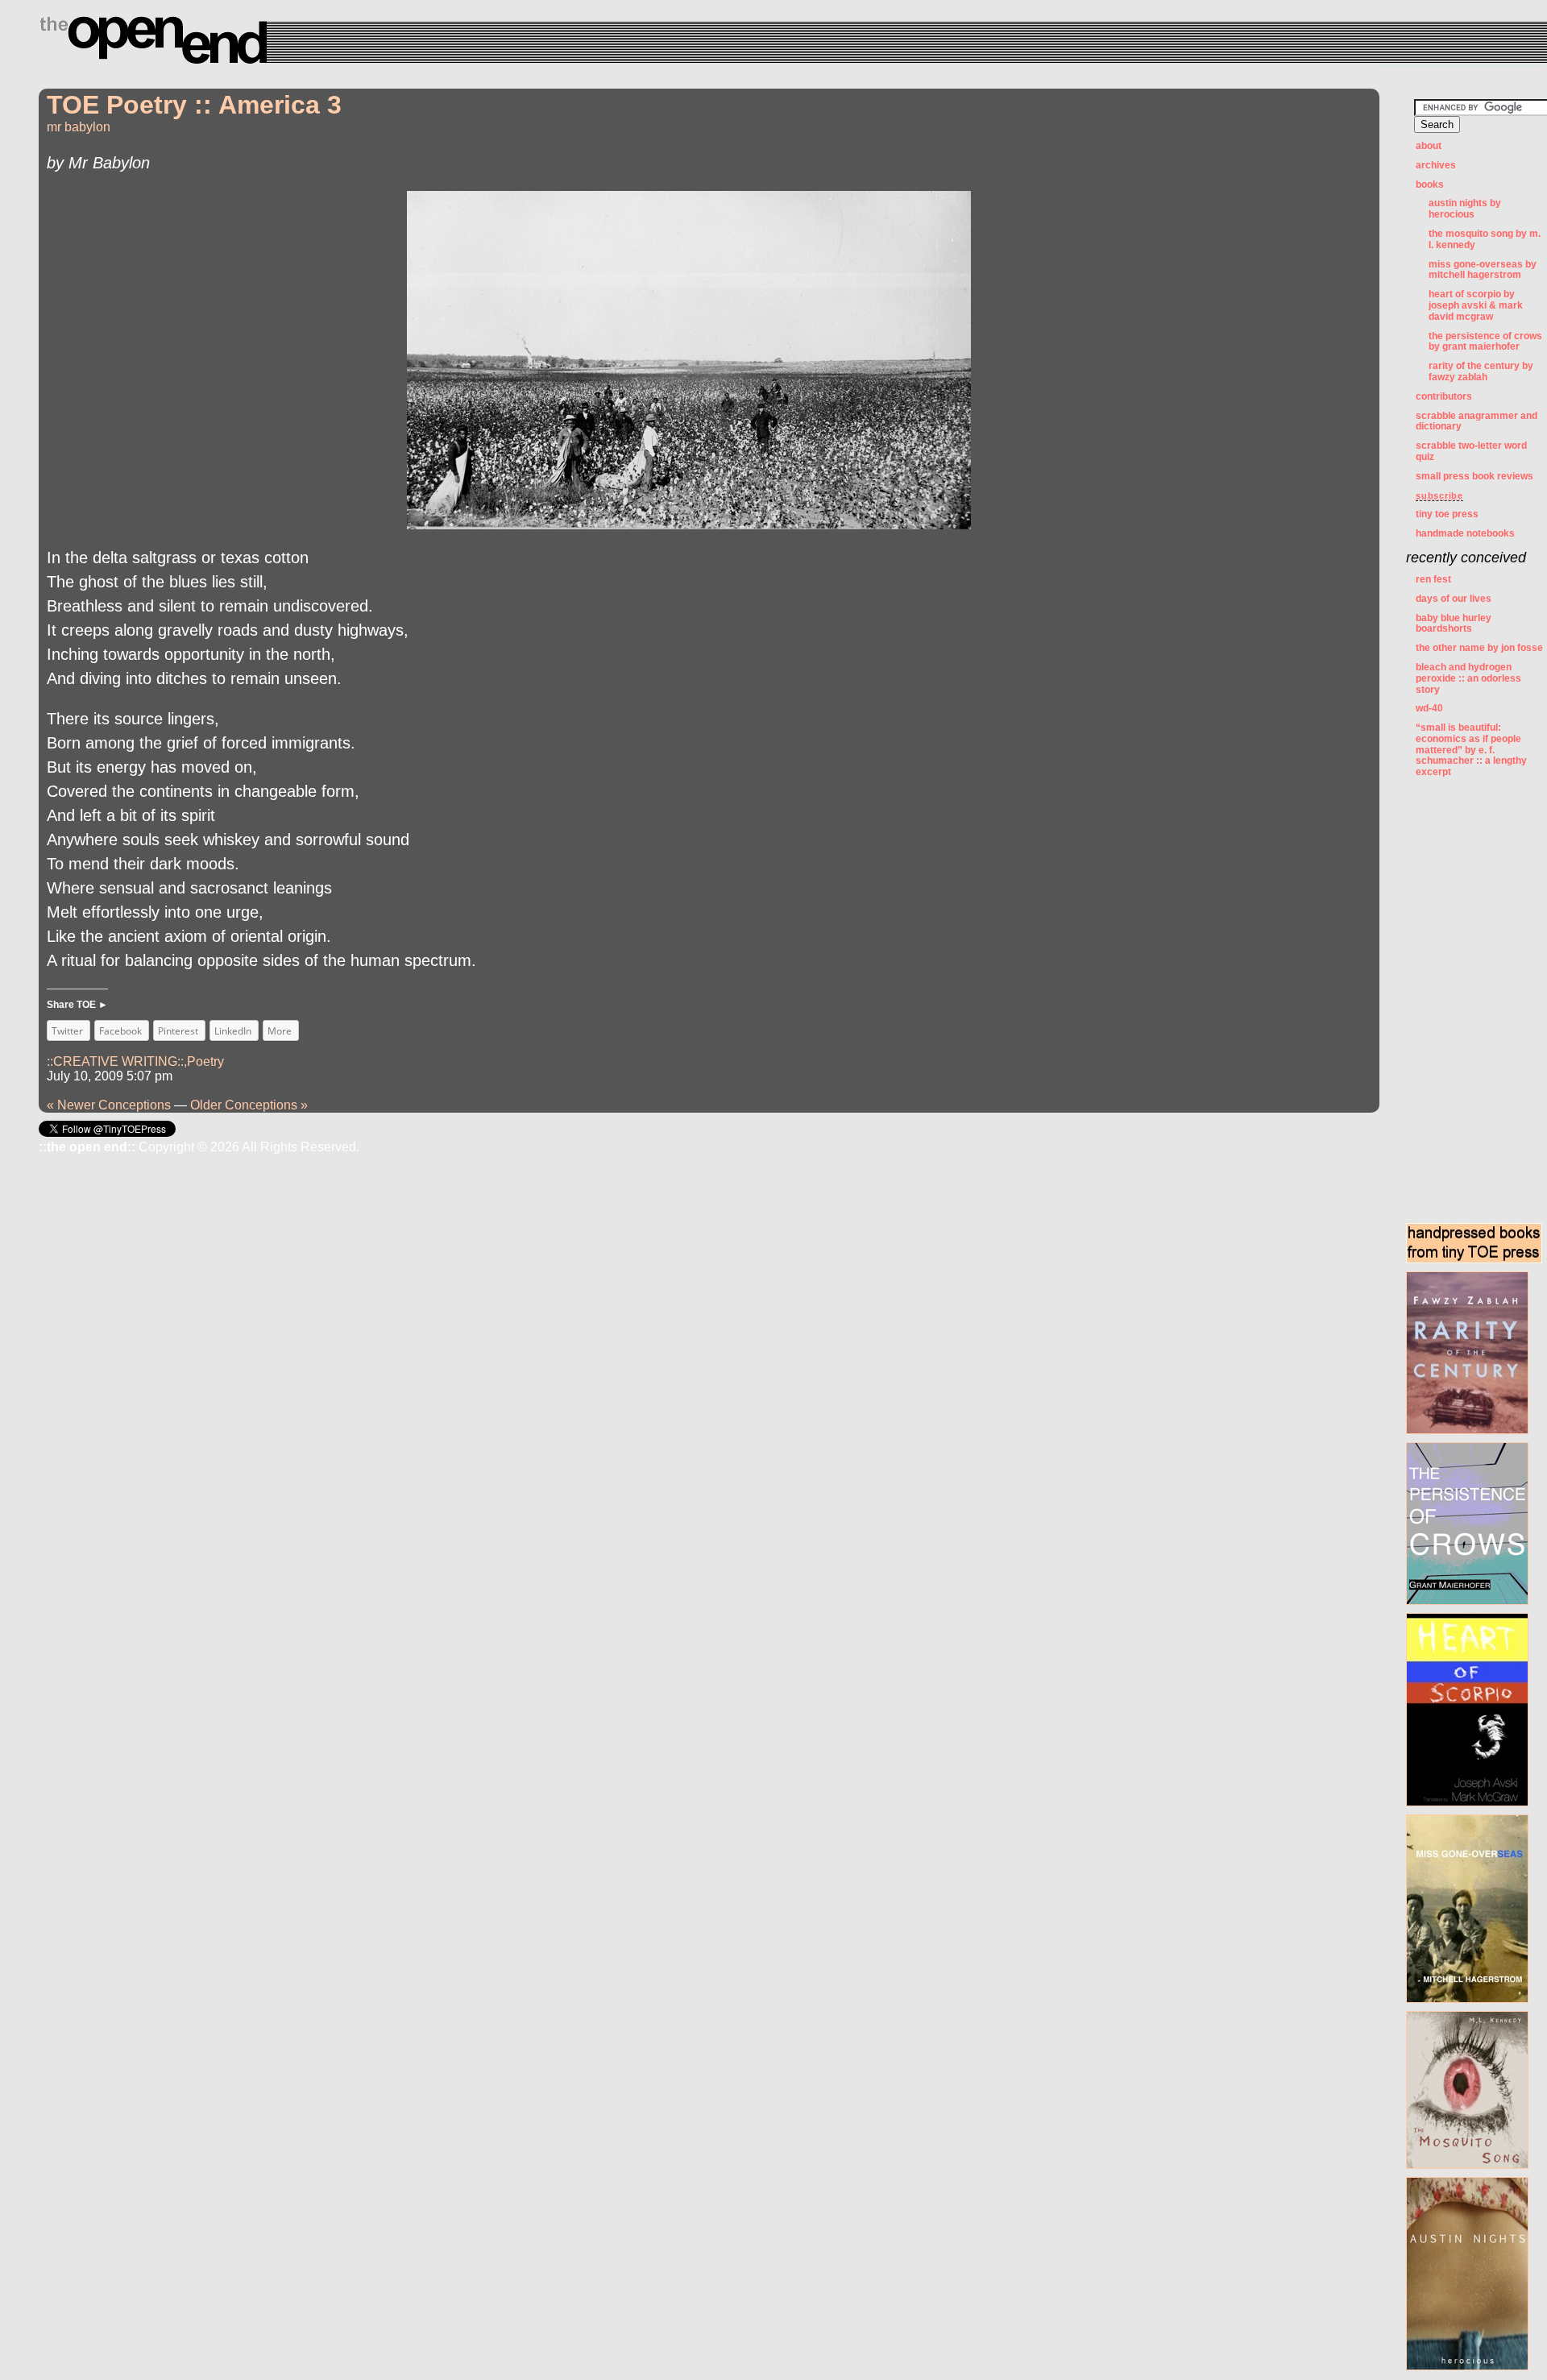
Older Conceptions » (249, 1105)
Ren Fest (1433, 579)
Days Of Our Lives (1454, 599)
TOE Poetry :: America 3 (194, 105)
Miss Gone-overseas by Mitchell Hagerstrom (1483, 270)
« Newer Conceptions (109, 1105)
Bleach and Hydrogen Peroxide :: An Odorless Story (1468, 678)
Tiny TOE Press (1447, 514)
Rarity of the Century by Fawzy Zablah (1481, 371)
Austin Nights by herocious (1465, 209)
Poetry (205, 1061)
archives (1436, 165)
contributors (1444, 396)
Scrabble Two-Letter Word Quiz (1471, 451)
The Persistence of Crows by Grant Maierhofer (1485, 342)
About (1429, 146)
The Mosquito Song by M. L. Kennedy (1485, 239)
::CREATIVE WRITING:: (115, 1061)
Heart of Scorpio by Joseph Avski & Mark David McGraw (1476, 305)
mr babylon (79, 127)
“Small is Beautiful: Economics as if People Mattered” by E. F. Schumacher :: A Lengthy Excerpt (1471, 750)
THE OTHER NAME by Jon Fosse (1479, 648)
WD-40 (1429, 708)
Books (1430, 185)
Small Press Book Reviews (1474, 476)
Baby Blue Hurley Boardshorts (1454, 624)
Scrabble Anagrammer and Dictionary (1476, 421)
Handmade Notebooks (1465, 533)
